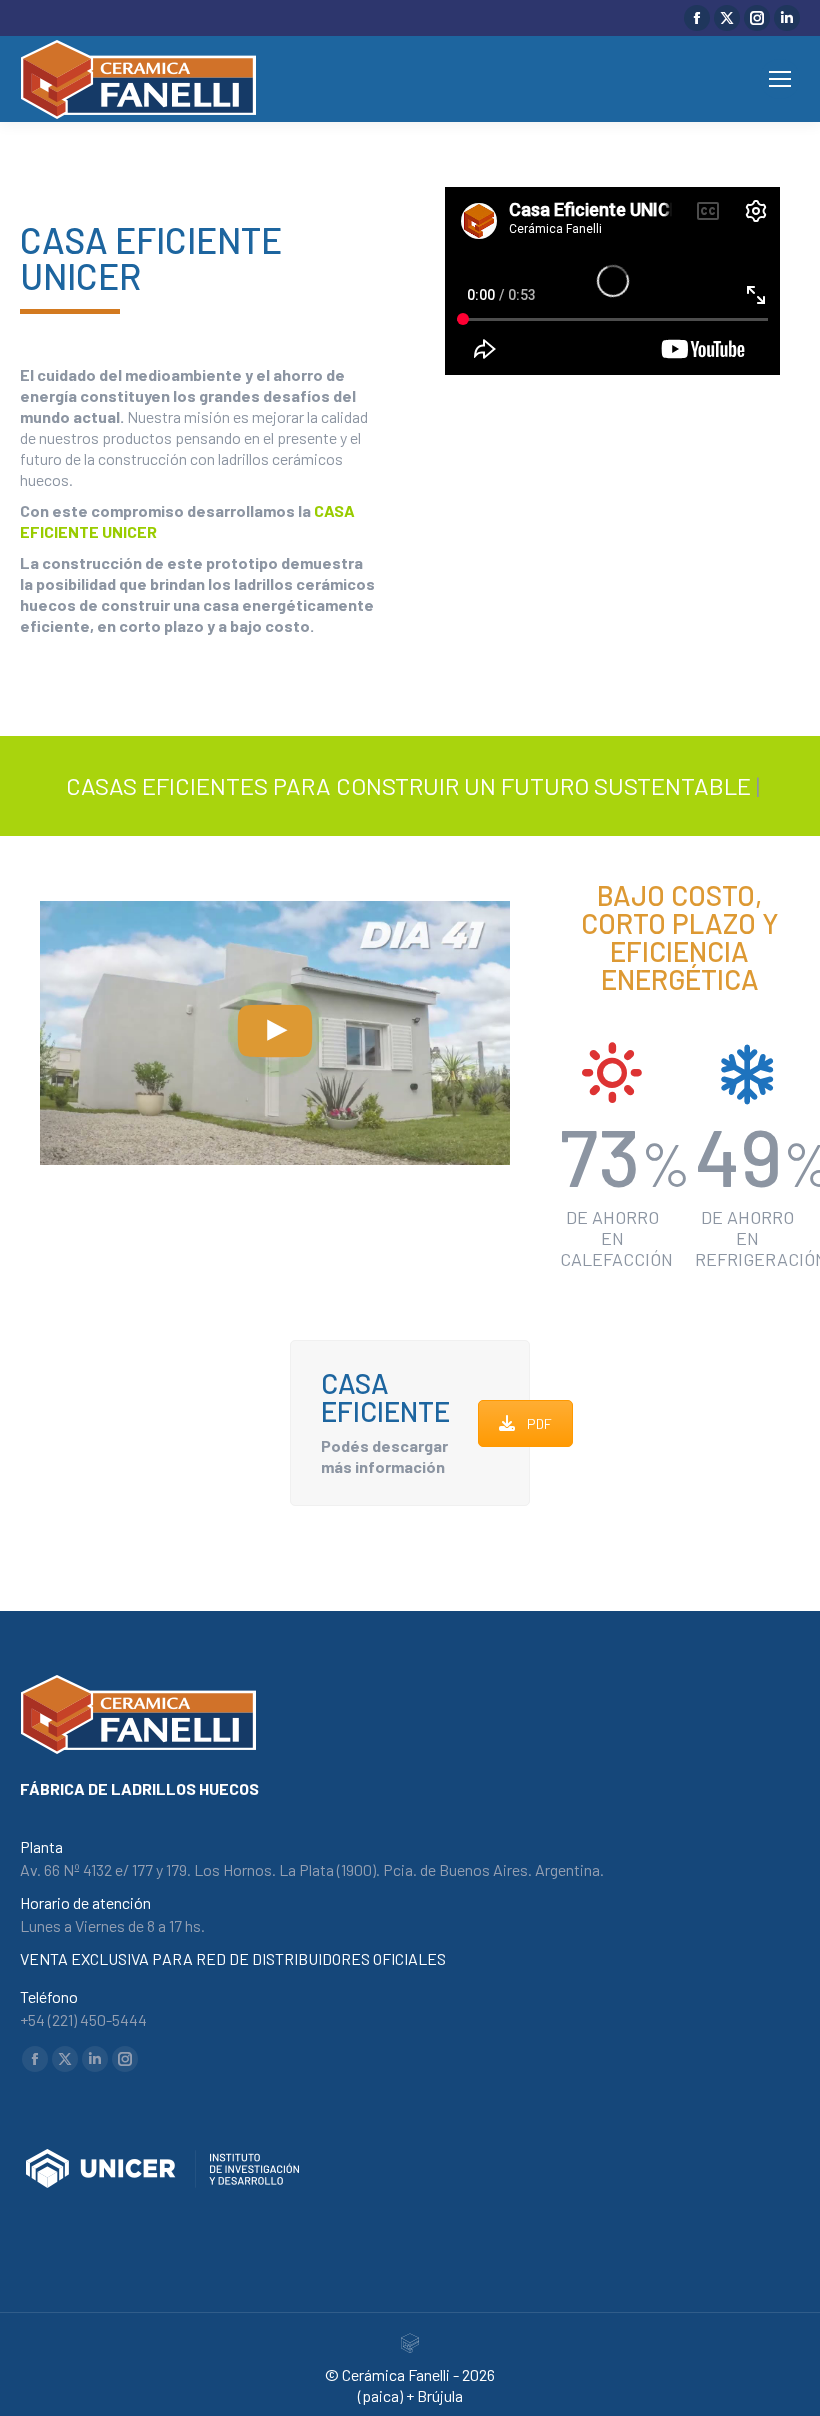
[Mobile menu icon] (780, 79)
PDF (539, 1423)
